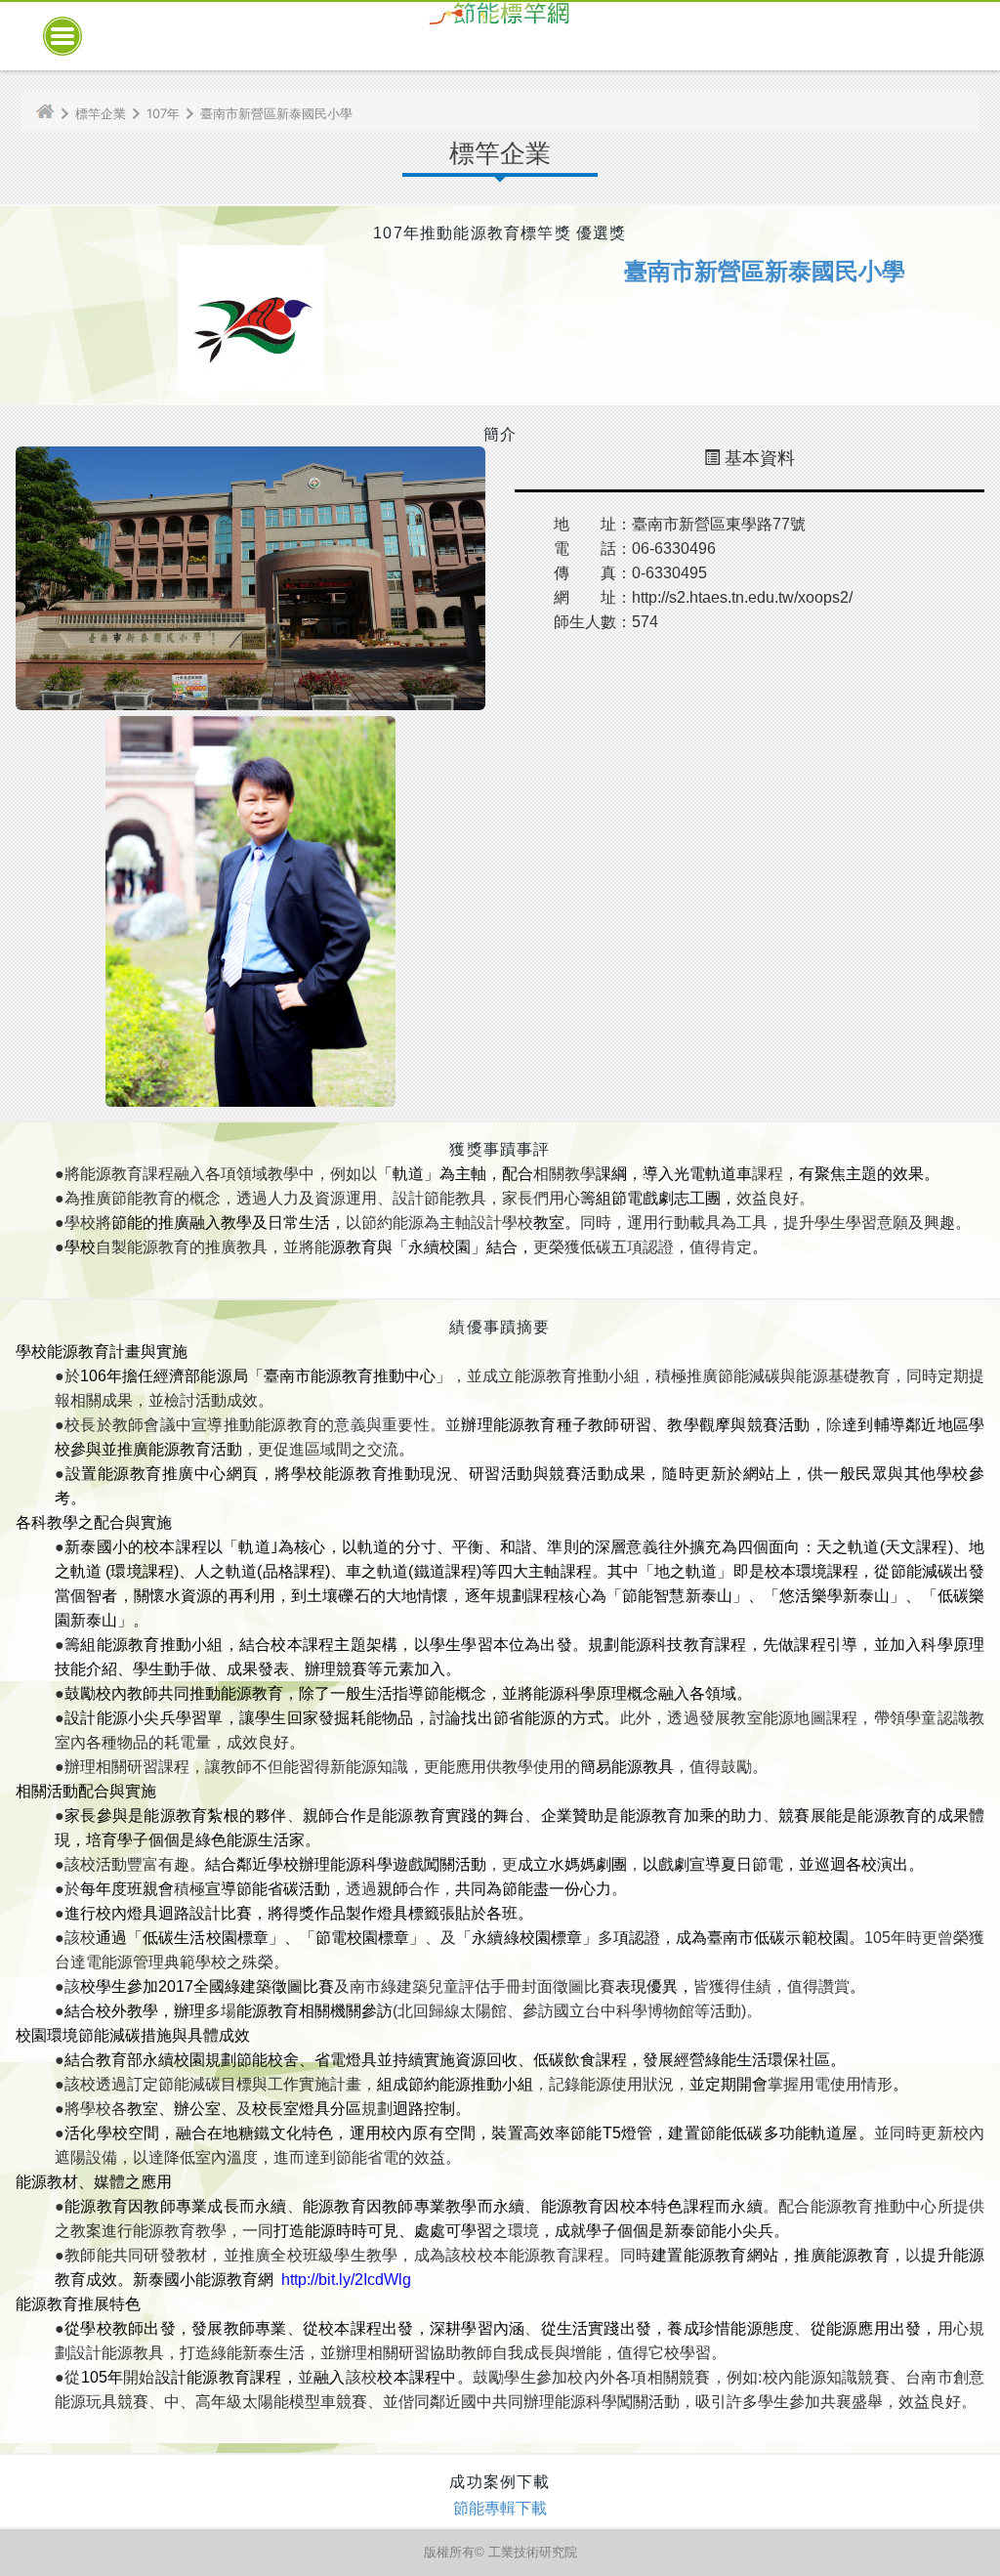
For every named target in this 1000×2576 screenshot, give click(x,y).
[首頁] (53, 113)
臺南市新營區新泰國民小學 (276, 113)
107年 (163, 113)
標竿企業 (101, 113)
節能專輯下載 (500, 2508)
